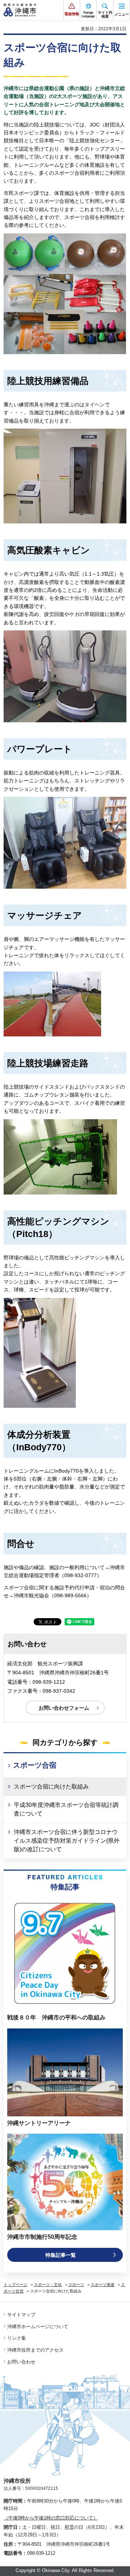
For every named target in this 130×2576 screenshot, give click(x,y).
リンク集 (17, 2338)
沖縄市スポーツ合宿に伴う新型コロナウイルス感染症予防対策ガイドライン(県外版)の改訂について (67, 1841)
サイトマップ (21, 2315)
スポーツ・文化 (48, 2285)
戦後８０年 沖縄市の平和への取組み (56, 2017)
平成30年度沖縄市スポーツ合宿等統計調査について (66, 1809)
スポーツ (76, 2285)
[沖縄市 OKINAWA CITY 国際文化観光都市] (20, 10)
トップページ (16, 2285)
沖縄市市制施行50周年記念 (42, 2237)
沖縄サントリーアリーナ (39, 2123)
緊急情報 (72, 14)
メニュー (122, 14)
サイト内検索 (105, 14)
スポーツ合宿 (35, 1765)
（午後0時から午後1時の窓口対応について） (51, 2518)
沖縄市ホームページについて (38, 2327)
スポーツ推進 (103, 2285)
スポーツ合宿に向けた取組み (51, 1787)
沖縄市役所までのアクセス (35, 2350)
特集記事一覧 (61, 2255)
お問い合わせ (21, 2362)
